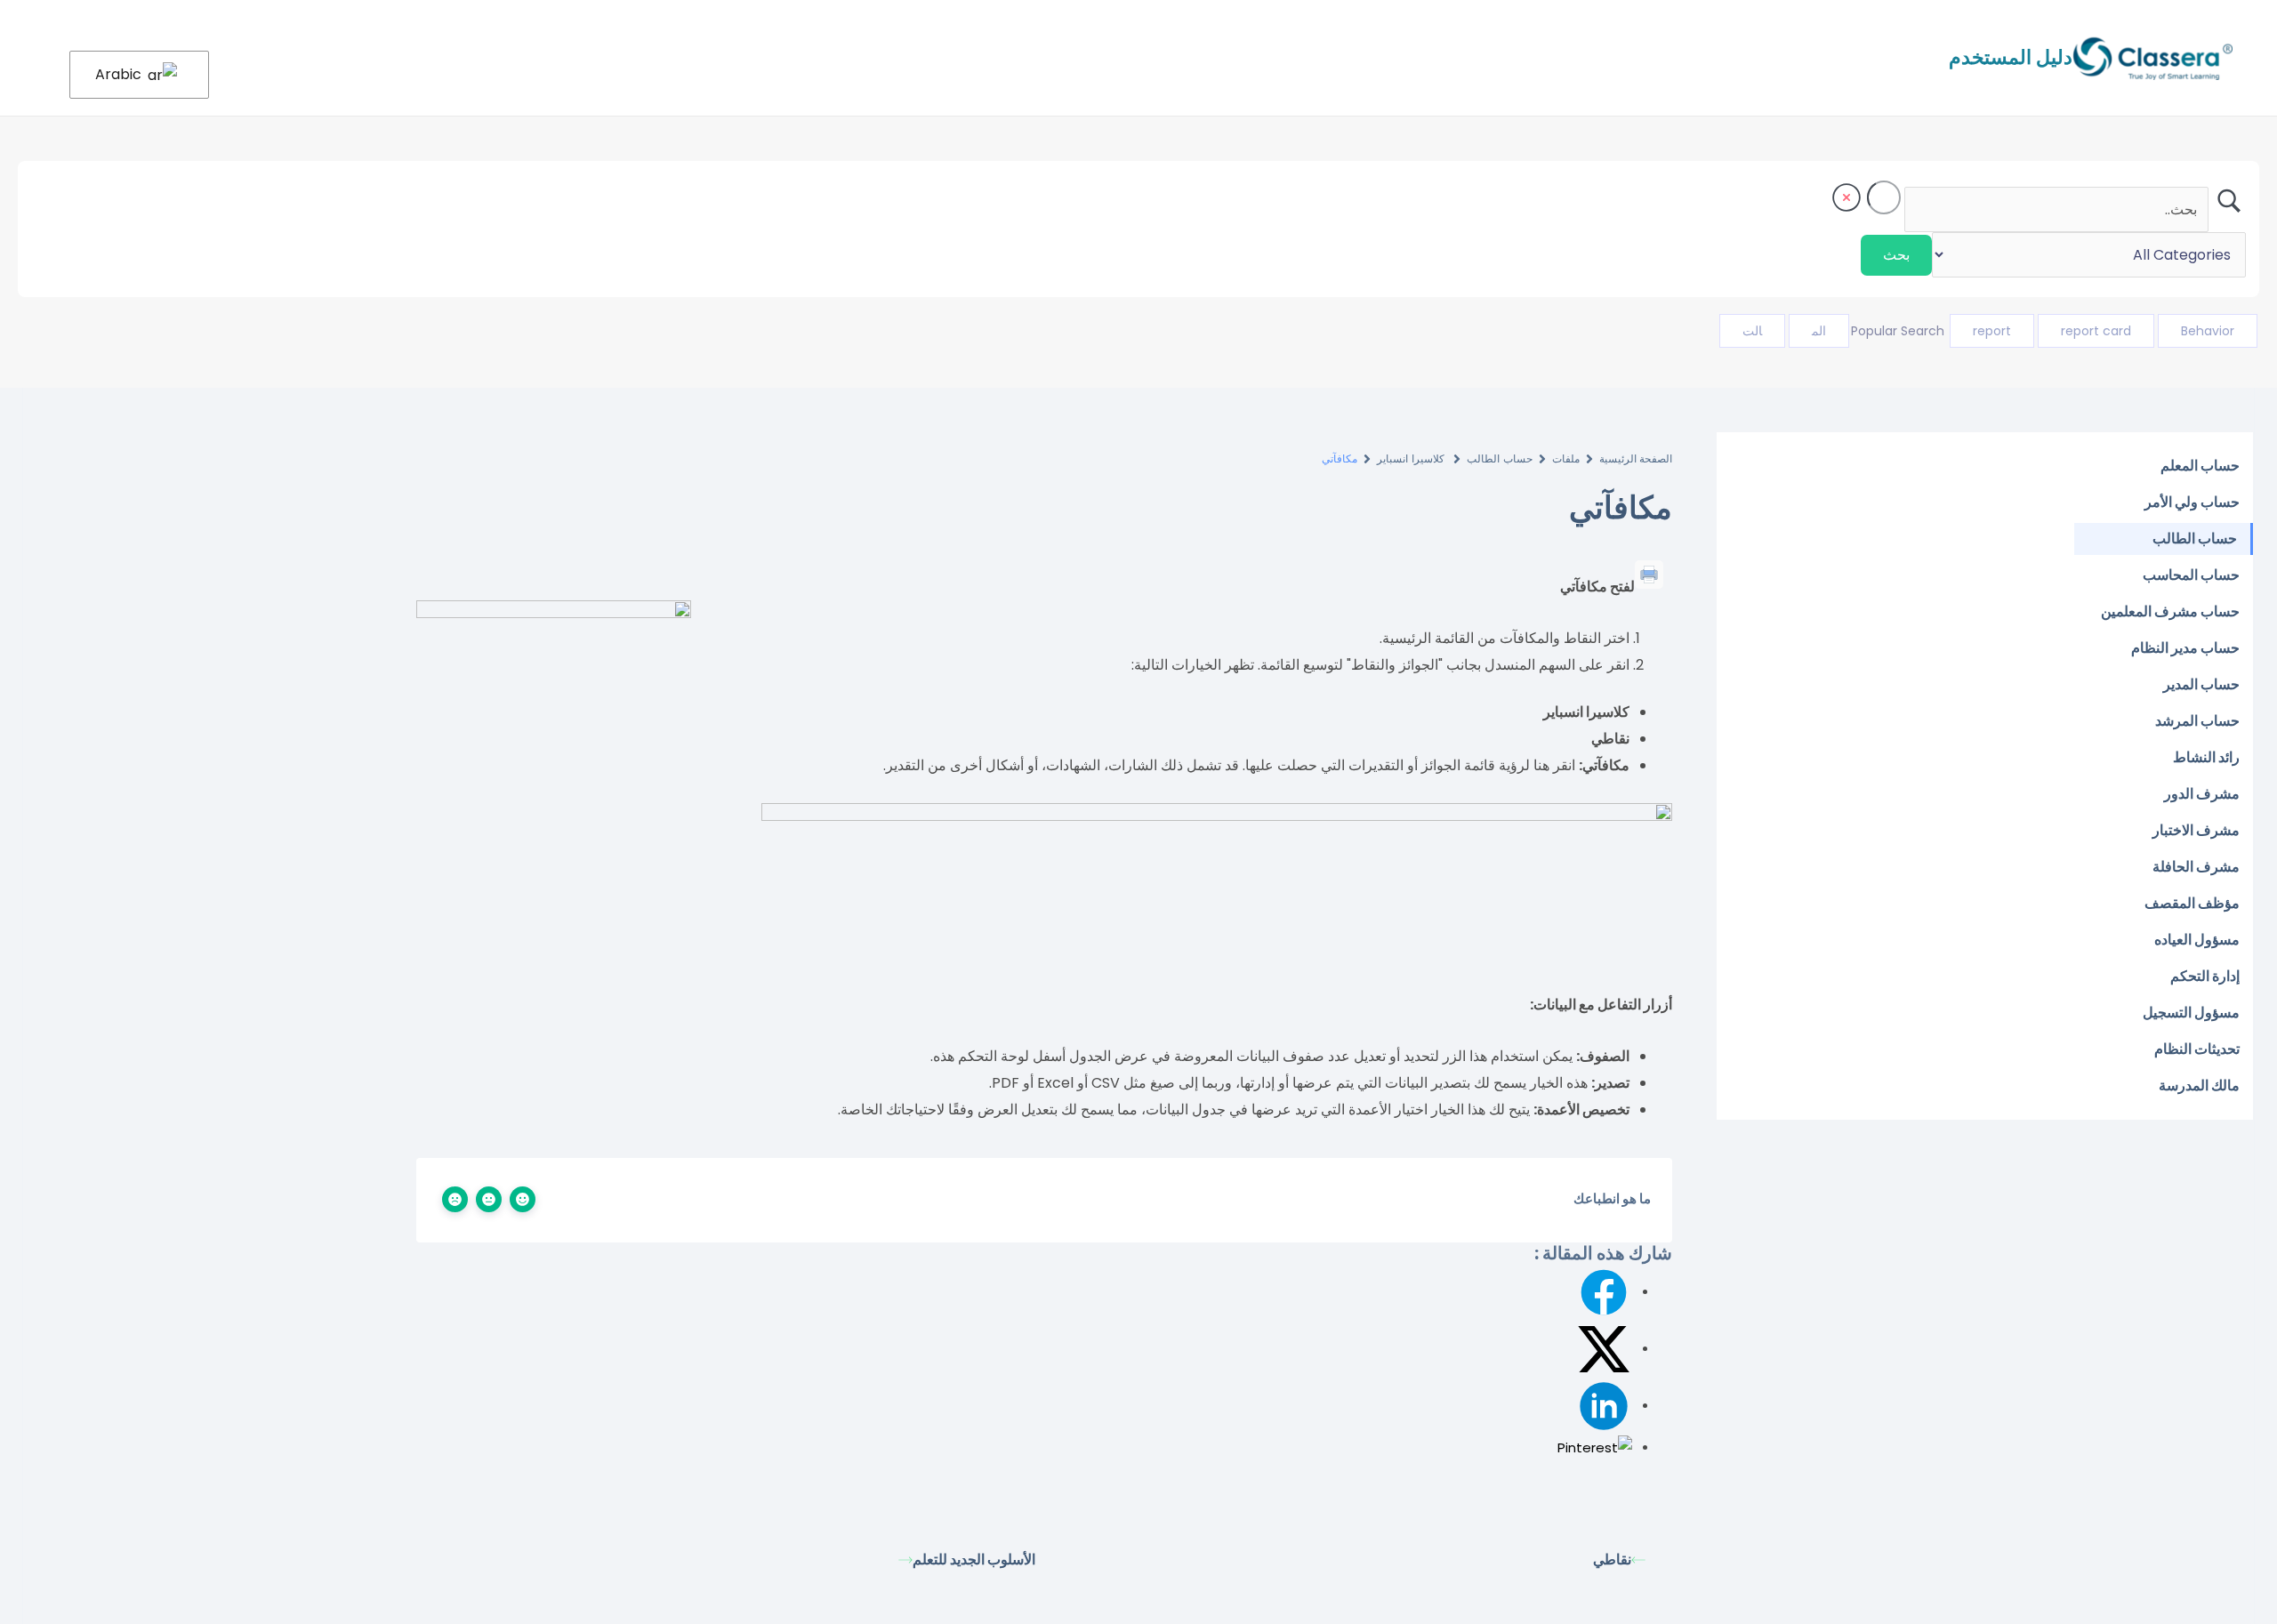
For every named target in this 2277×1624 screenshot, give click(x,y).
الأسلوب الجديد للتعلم (974, 1560)
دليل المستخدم (2011, 57)
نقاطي (1612, 1560)
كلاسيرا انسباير (1412, 458)
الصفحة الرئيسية (1636, 458)
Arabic (120, 74)
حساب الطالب (1499, 458)
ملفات (1566, 458)
